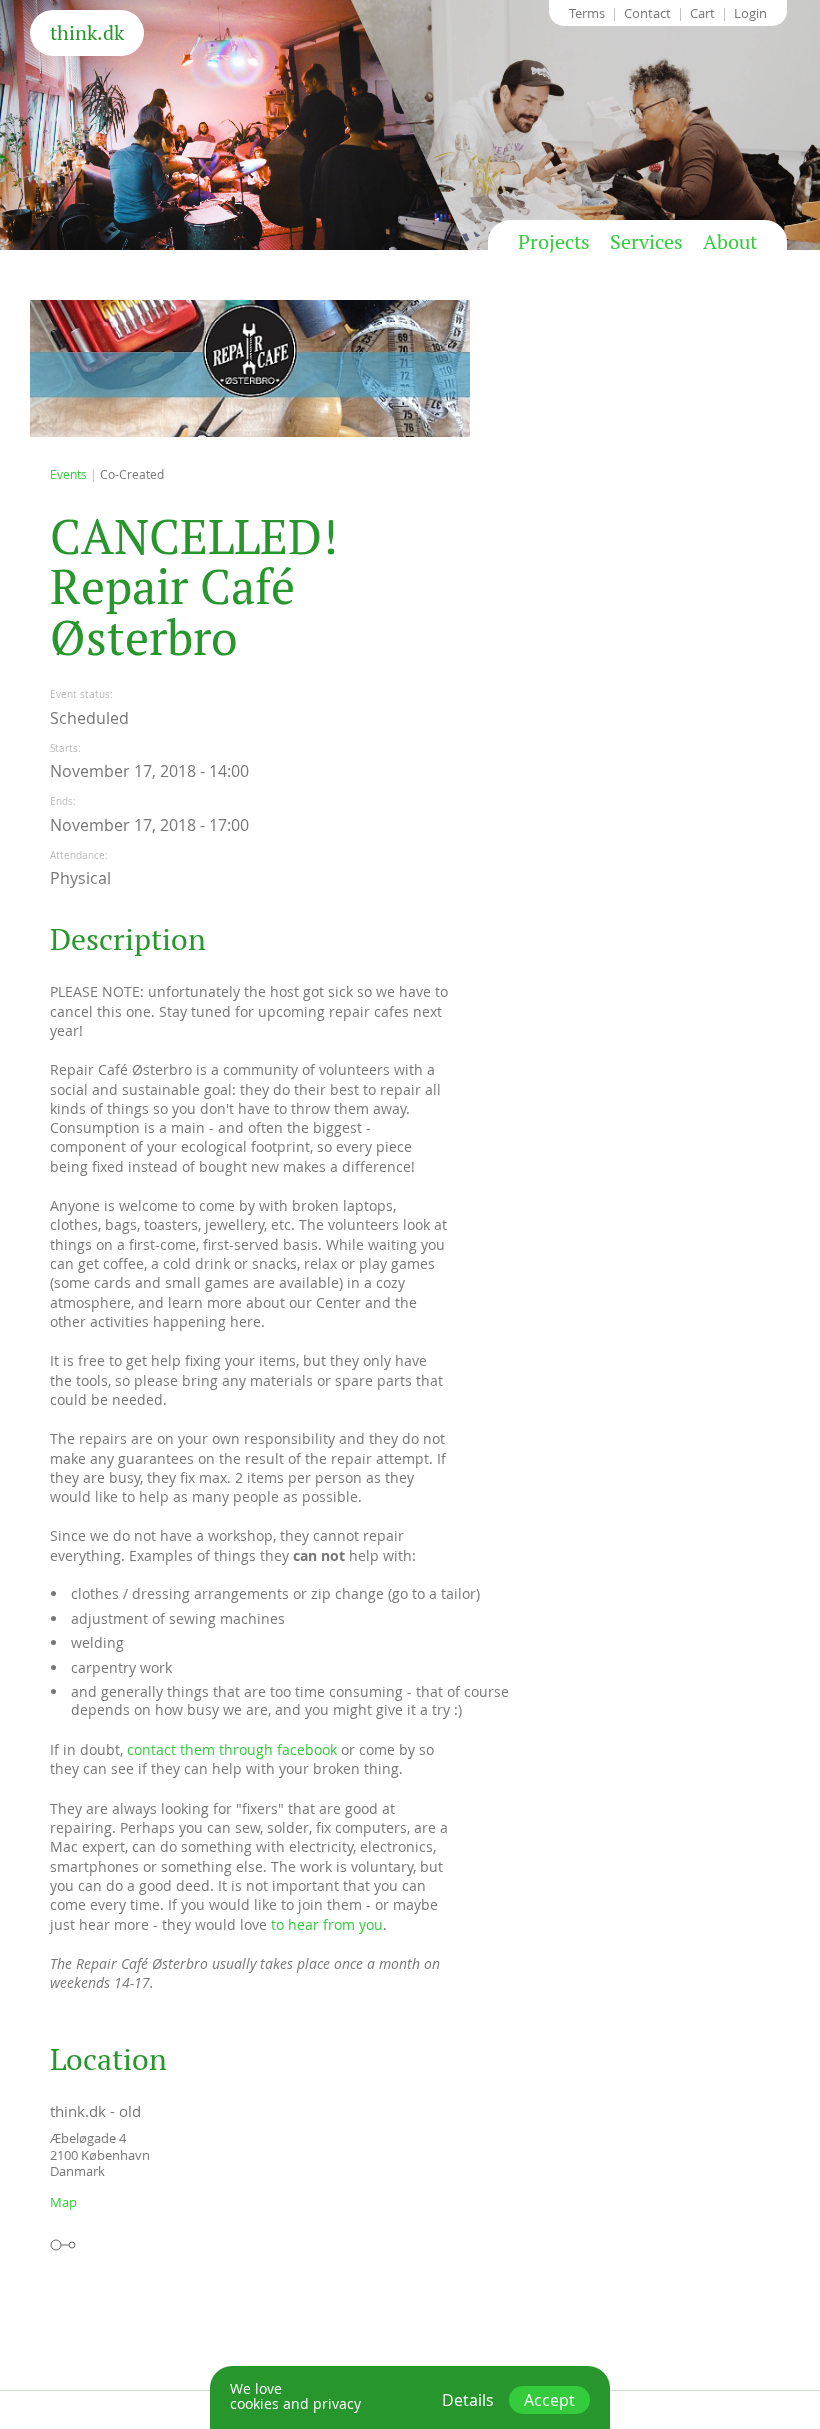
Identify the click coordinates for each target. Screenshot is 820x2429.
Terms (587, 13)
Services (646, 242)
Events (68, 474)
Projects (554, 242)
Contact (647, 13)
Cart (702, 13)
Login (750, 13)
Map (63, 2202)
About (730, 242)
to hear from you (327, 1924)
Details (468, 2400)
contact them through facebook (232, 1749)
